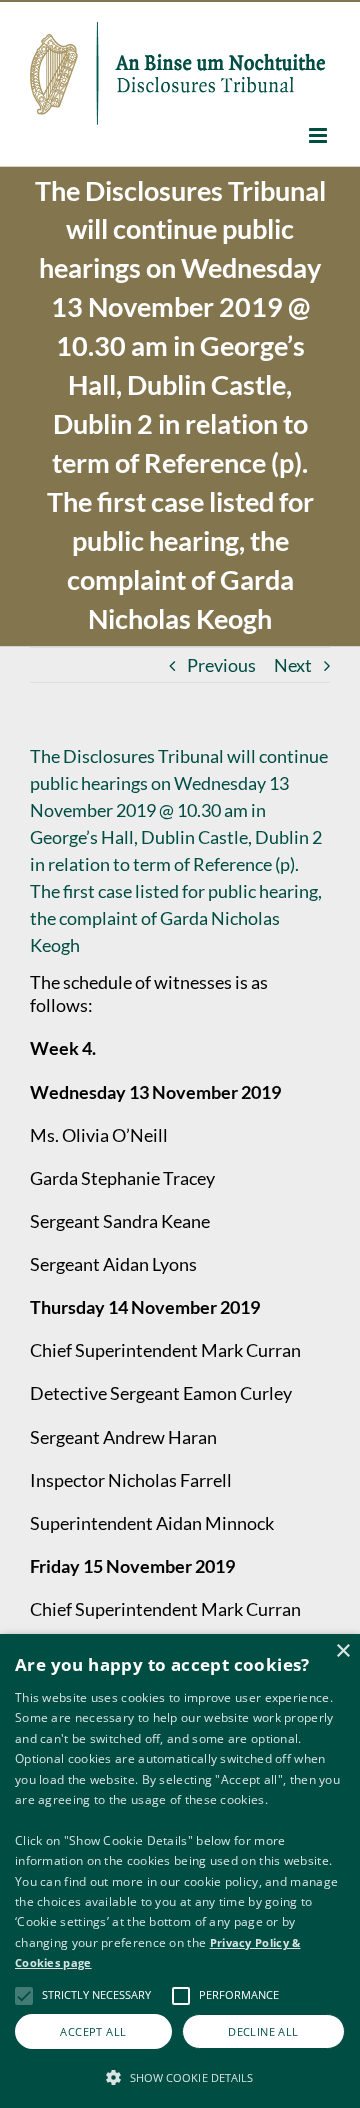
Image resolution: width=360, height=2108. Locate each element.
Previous (221, 665)
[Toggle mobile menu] (319, 135)
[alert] (180, 1871)
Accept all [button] (93, 2031)
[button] (180, 2076)
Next (293, 665)
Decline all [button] (263, 2031)
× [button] (342, 1651)
